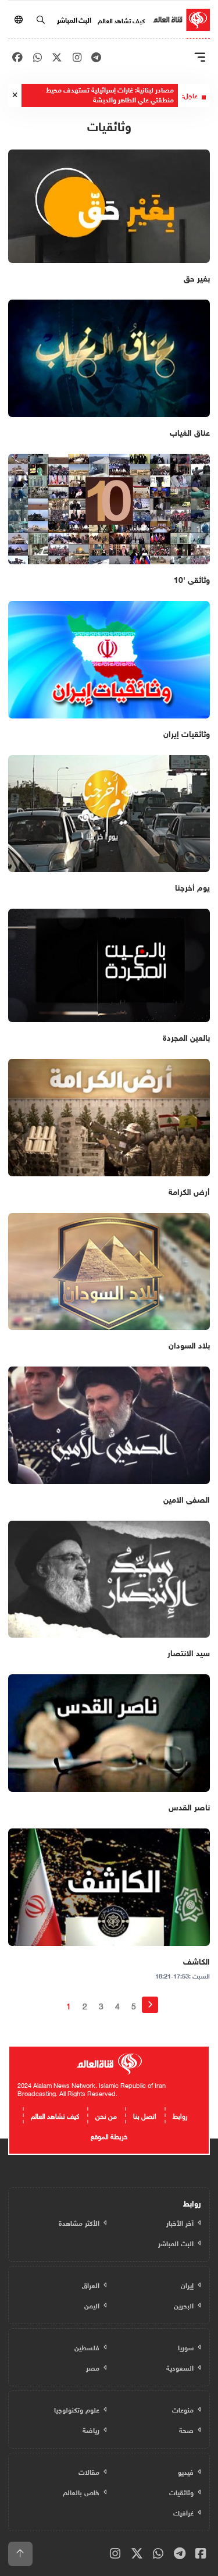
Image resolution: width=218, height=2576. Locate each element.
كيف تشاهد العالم (121, 20)
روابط (180, 2115)
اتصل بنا (145, 2115)
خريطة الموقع (109, 2135)
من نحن (106, 2115)
